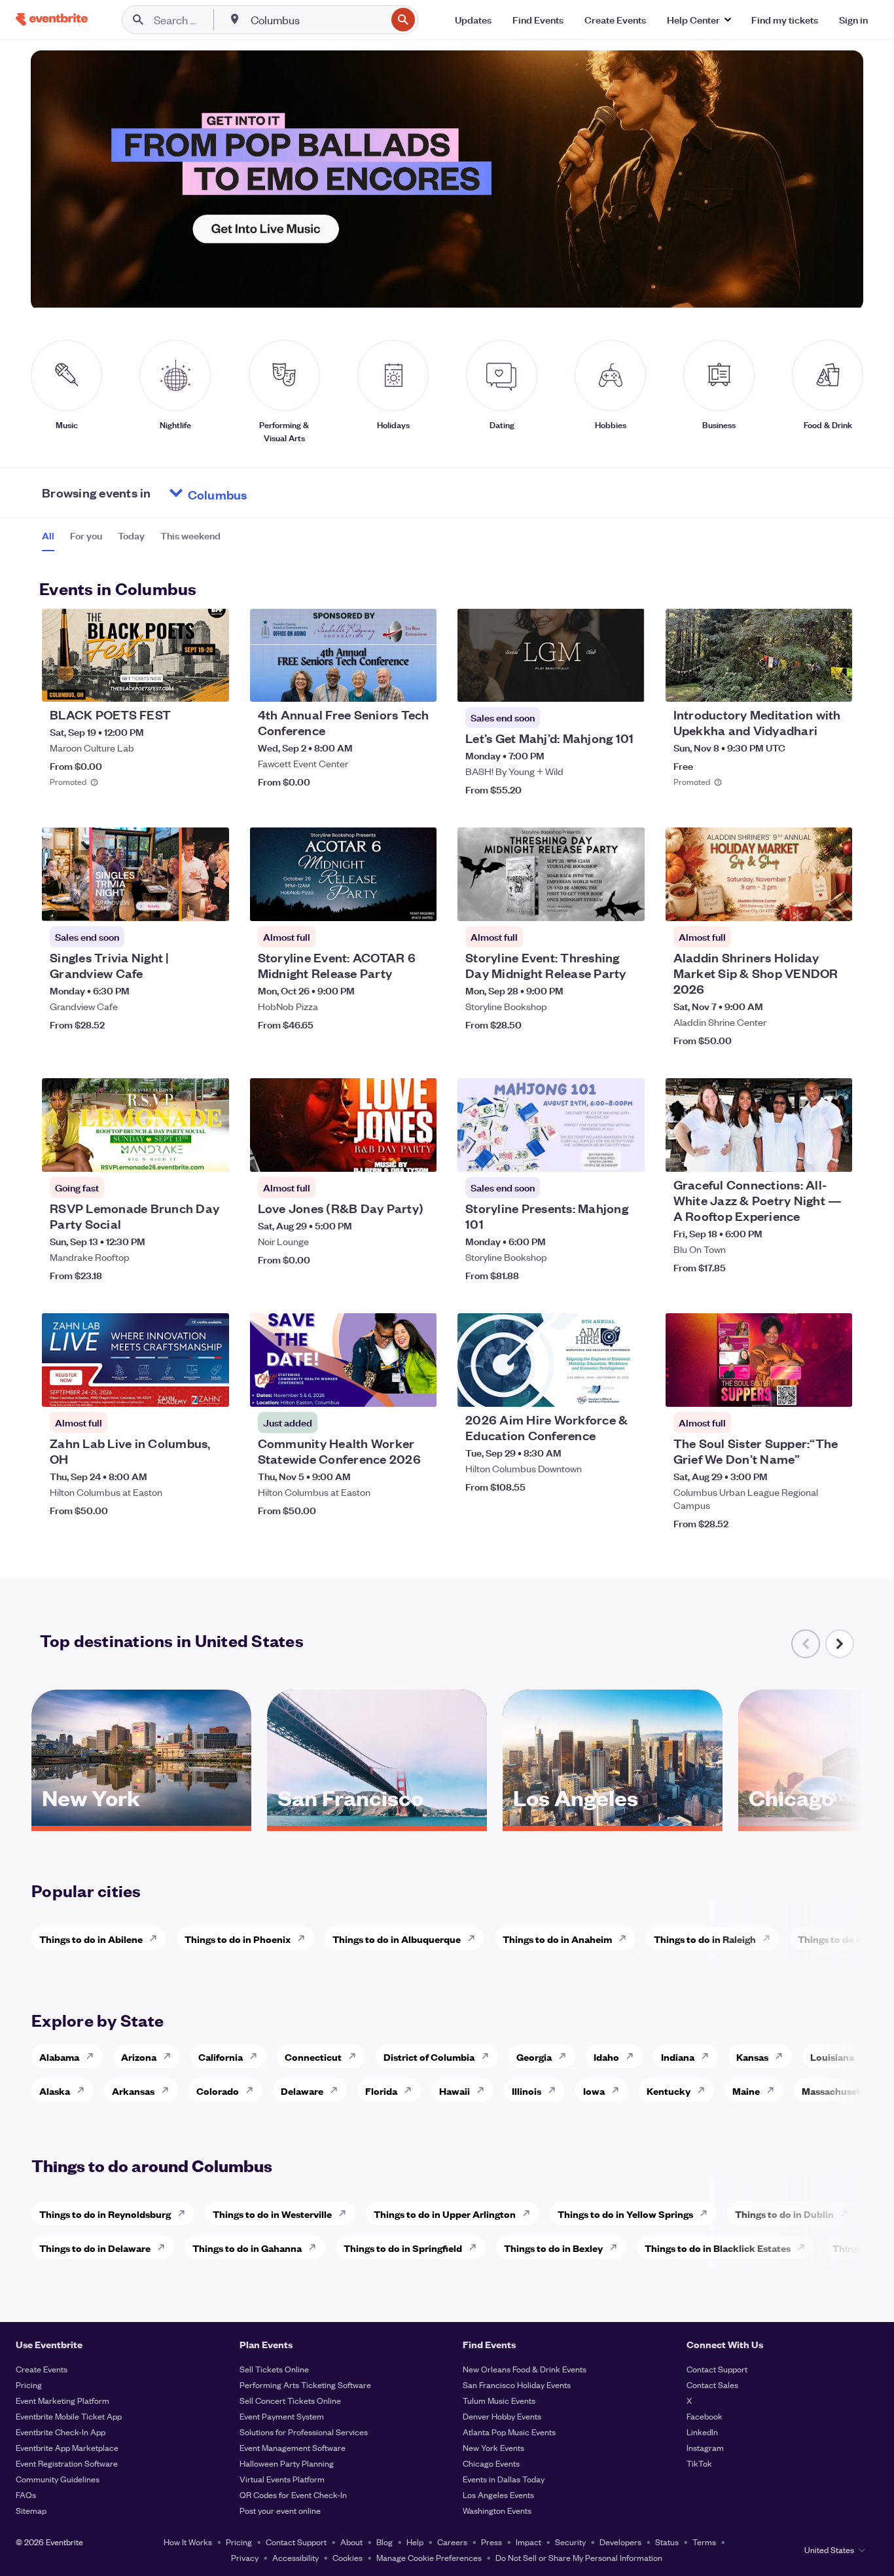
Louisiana (832, 2057)
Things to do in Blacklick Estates (718, 2248)
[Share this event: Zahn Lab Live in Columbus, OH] (211, 1388)
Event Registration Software (67, 2463)
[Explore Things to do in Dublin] (848, 2213)
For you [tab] (86, 535)
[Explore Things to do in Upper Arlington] (530, 2213)
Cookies (348, 2557)
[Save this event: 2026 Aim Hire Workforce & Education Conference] (595, 1388)
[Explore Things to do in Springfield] (476, 2247)
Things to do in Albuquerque (397, 1939)
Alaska (55, 2091)
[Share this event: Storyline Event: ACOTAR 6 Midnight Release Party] (418, 903)
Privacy (245, 2557)
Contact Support (717, 2369)
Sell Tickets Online (274, 2369)
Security (570, 2542)
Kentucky (669, 2091)
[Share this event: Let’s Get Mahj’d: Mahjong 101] (626, 683)
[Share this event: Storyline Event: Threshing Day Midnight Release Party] (626, 903)
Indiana (678, 2057)
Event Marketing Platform (63, 2400)
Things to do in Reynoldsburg (105, 2214)
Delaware (302, 2091)
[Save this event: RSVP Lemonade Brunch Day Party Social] (179, 1153)
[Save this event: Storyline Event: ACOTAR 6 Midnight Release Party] (387, 903)
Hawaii (455, 2091)
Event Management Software (293, 2447)
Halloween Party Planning (287, 2463)
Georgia (534, 2057)
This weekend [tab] (190, 535)
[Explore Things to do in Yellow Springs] (707, 2213)
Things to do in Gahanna (247, 2248)
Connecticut (313, 2057)
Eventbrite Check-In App (61, 2432)
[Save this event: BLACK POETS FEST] (179, 683)
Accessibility (295, 2557)
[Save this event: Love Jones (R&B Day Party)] (387, 1153)
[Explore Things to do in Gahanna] (316, 2247)
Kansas (752, 2057)
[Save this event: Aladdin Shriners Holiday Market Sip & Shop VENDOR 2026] (802, 903)
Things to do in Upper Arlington (445, 2214)
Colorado (218, 2091)
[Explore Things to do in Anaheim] (626, 1938)
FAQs (26, 2494)
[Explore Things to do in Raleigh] (770, 1938)
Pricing (29, 2385)
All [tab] (48, 535)
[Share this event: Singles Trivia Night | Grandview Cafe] (211, 903)
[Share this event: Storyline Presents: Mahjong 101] (626, 1153)
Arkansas (133, 2091)
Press (492, 2542)
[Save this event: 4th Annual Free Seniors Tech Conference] (387, 683)
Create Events (42, 2369)
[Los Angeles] (613, 1821)
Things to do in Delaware (95, 2248)
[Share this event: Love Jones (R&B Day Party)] (418, 1153)
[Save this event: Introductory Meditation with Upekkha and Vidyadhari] (802, 683)
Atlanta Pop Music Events (509, 2432)
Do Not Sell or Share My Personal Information (579, 2557)
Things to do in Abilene (91, 1939)
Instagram (705, 2447)
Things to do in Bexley (553, 2248)
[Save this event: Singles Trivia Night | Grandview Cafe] (179, 903)
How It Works (188, 2542)
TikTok (699, 2463)
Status (667, 2542)
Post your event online (280, 2510)
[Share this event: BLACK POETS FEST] (211, 683)
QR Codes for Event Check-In (293, 2494)
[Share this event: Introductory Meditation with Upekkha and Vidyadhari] (834, 683)
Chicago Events (491, 2463)
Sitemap (31, 2510)
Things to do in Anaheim (557, 1939)
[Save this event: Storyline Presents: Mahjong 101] (595, 1153)
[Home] (52, 19)
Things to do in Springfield (403, 2248)
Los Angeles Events (498, 2494)
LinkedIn (702, 2432)
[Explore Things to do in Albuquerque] (475, 1938)
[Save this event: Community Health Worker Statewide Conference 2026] (387, 1388)
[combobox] (317, 20)
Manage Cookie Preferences (429, 2557)
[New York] (141, 1821)
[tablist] (131, 540)
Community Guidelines (58, 2479)
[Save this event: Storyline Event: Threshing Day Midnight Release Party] (595, 903)
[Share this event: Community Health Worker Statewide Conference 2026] (418, 1388)
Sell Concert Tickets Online (290, 2400)
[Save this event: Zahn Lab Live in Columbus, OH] (179, 1388)
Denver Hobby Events (502, 2416)
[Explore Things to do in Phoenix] (305, 1938)
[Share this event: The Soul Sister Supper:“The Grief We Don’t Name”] (834, 1388)
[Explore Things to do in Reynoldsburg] (185, 2213)
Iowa (594, 2091)
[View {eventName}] (135, 656)
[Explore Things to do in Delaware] (165, 2247)
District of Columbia (429, 2057)
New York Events (493, 2447)
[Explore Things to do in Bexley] (617, 2247)
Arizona (139, 2057)
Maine (746, 2091)
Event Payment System (282, 2416)
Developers (620, 2542)
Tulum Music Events (499, 2400)
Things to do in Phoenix (238, 1939)
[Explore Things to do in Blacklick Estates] (805, 2247)
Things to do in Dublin (784, 2214)
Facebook (705, 2416)
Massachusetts (835, 2091)
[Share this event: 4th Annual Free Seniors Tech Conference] (418, 683)
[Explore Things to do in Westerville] (346, 2213)
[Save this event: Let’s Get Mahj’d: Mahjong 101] (595, 683)
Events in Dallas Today (504, 2479)
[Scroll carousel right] (840, 1644)
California (221, 2057)
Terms (704, 2542)
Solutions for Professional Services (304, 2432)
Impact (528, 2542)
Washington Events (497, 2510)
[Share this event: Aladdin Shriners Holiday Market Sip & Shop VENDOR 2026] (834, 903)
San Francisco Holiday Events (517, 2385)
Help (415, 2542)
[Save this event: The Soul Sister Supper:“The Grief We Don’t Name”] (802, 1388)
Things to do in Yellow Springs (625, 2214)
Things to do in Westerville (272, 2214)
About (351, 2542)
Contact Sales (712, 2385)
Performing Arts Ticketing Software (305, 2385)
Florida (381, 2091)
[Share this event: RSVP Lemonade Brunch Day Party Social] (211, 1153)
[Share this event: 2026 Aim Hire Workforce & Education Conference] (626, 1388)
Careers (452, 2542)
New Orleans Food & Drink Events (525, 2369)
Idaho (606, 2057)
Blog (384, 2542)
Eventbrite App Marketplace (67, 2447)
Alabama (59, 2057)
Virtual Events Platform (282, 2479)
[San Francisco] (377, 1821)
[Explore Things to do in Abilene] (157, 1938)
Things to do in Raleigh (705, 1939)
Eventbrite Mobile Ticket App (69, 2416)
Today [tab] (131, 535)
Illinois (527, 2091)
